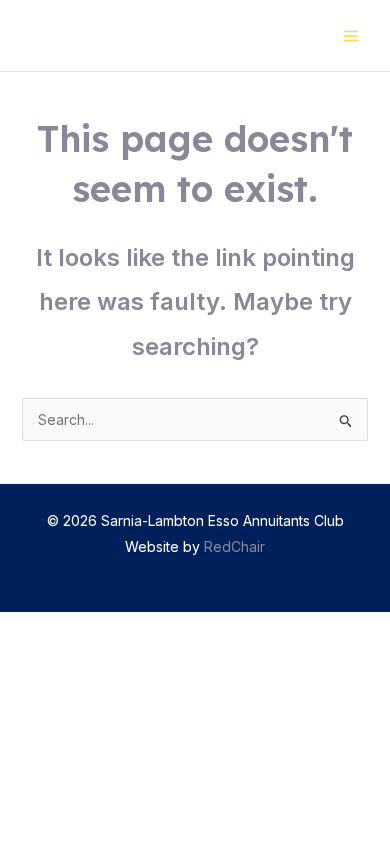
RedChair (234, 546)
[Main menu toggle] (350, 35)
